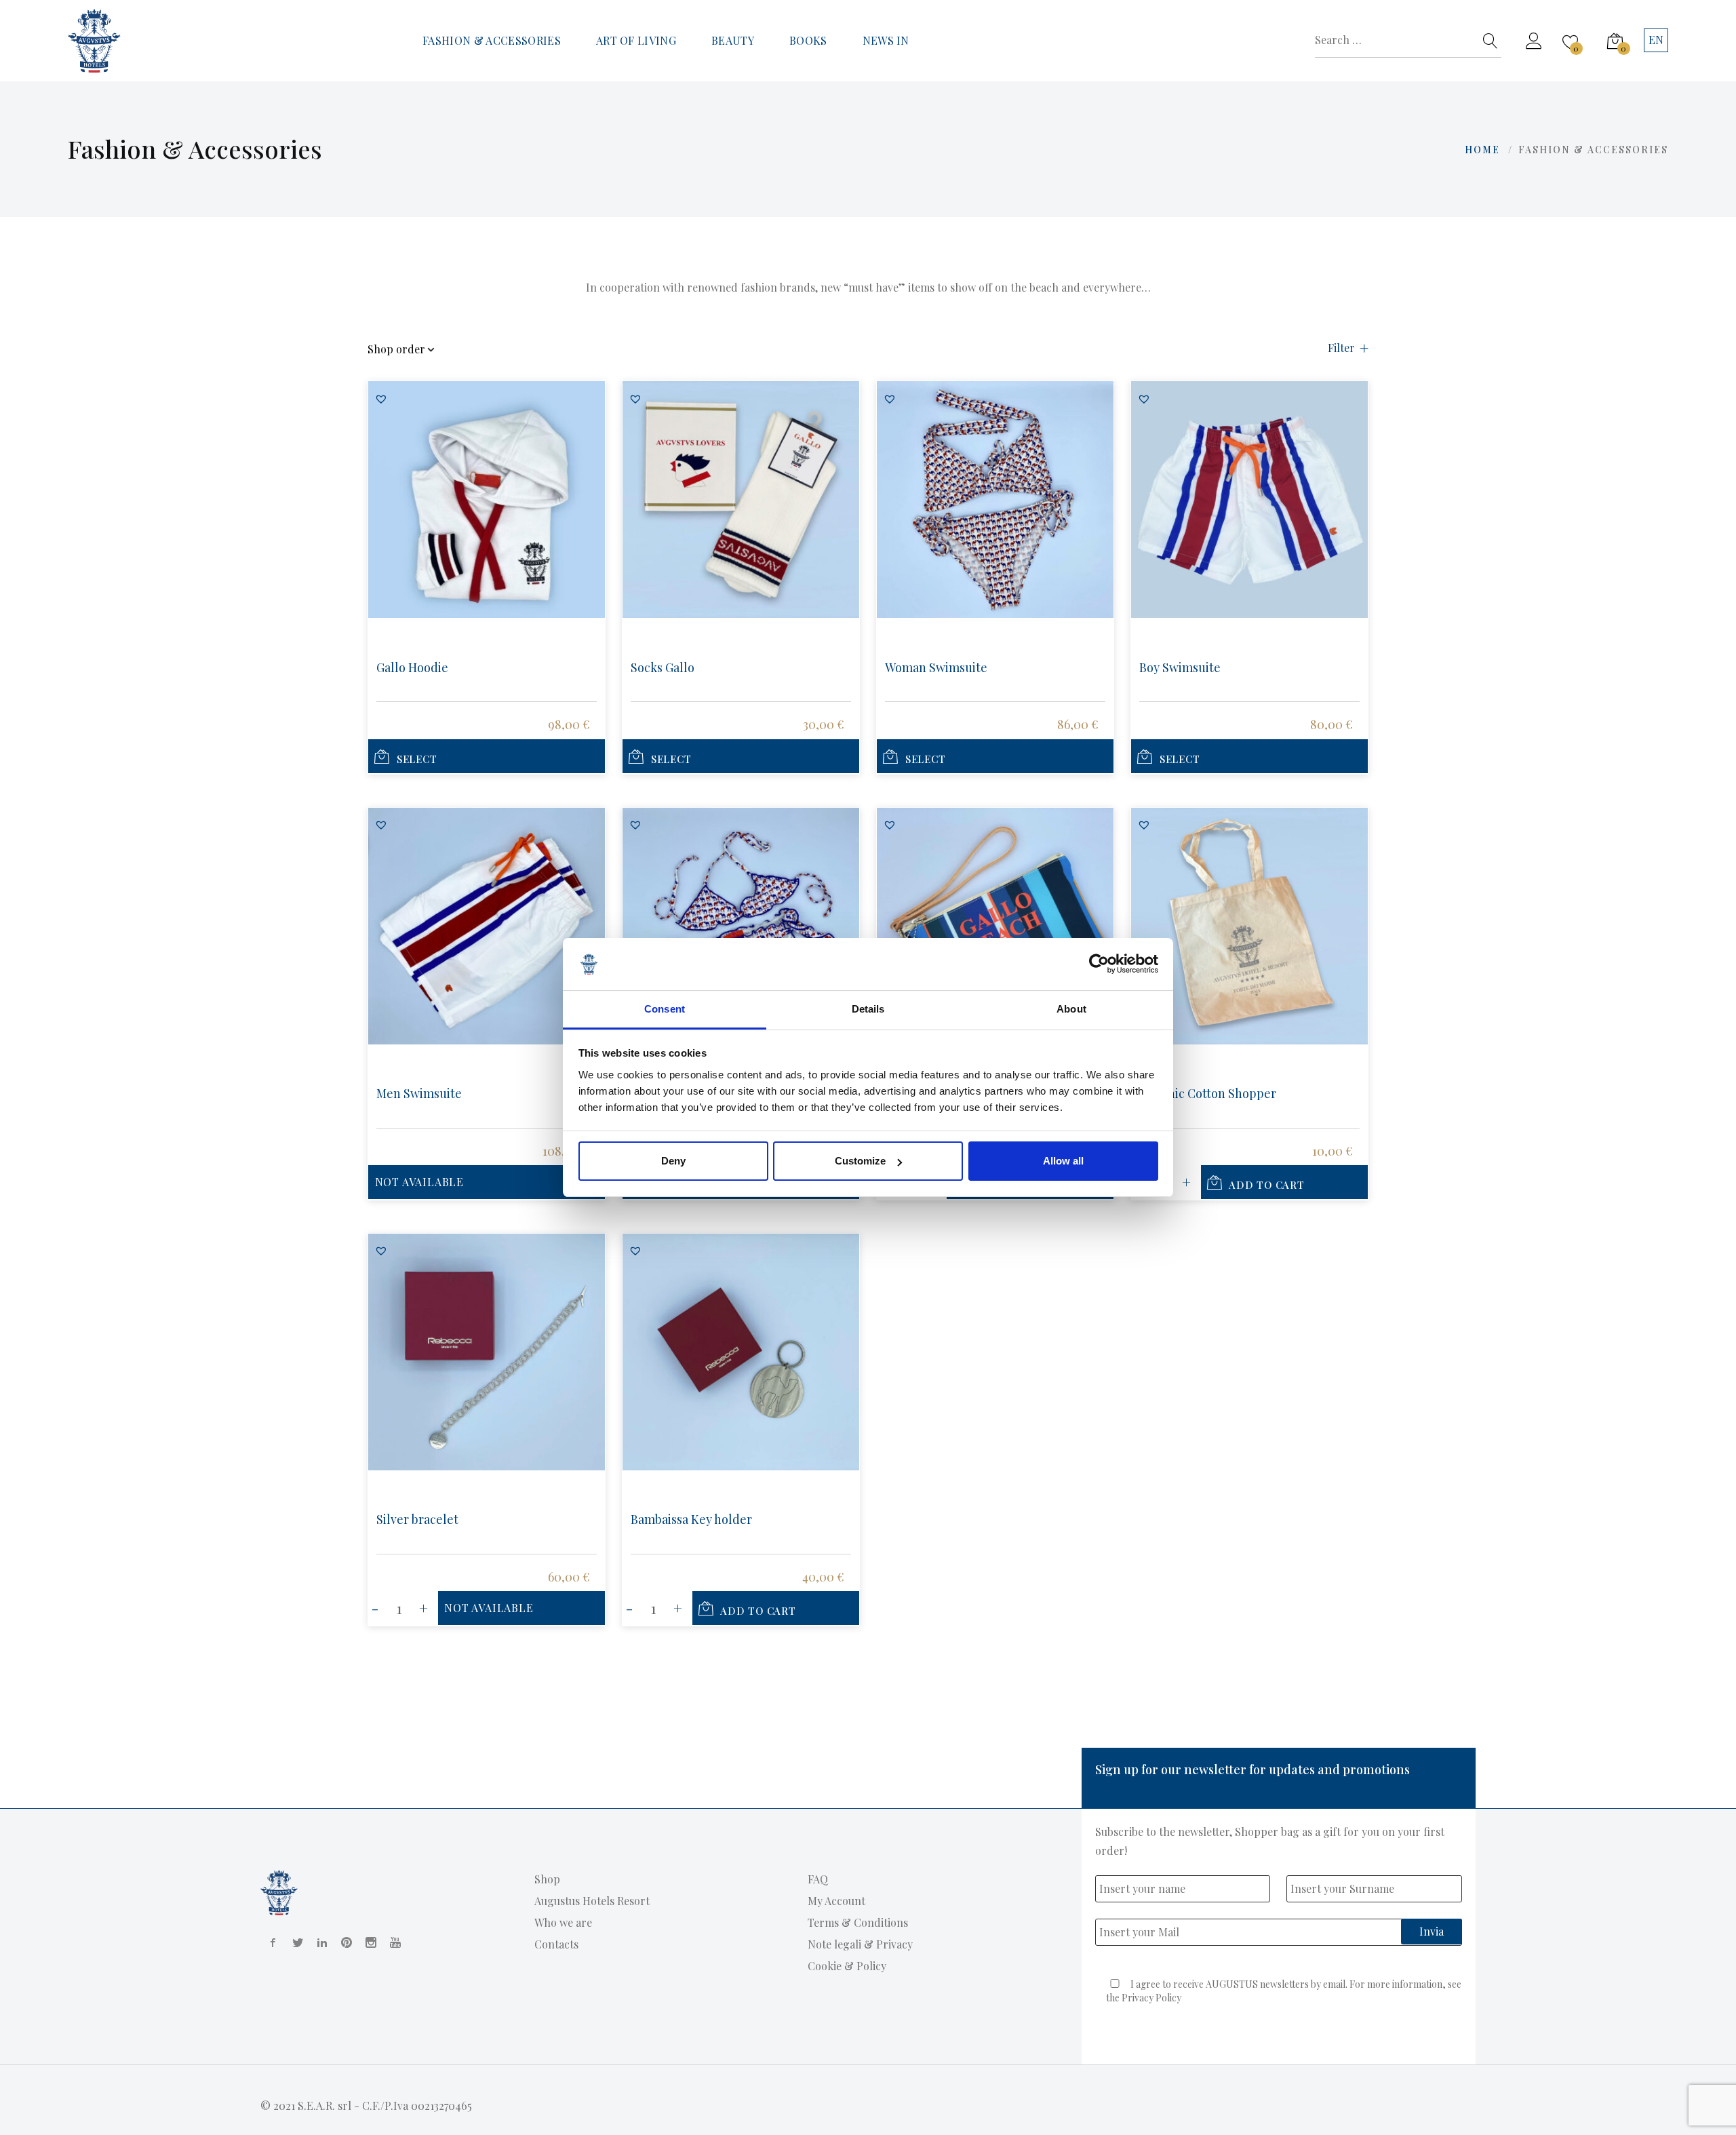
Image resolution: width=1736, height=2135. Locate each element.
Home (1482, 150)
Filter (1341, 348)
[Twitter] (295, 1942)
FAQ (818, 1879)
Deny (673, 1161)
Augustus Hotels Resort (592, 1901)
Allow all (1063, 1161)
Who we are (563, 1922)
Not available (419, 1182)
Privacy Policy (1151, 1998)
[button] (381, 399)
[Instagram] (368, 1942)
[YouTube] (393, 1942)
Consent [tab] (665, 1009)
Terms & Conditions (858, 1922)
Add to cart (1266, 1185)
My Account (836, 1901)
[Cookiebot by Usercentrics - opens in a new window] (1099, 964)
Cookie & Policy (847, 1966)
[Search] (1491, 41)
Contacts (556, 1944)
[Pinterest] (344, 1942)
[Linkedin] (319, 1942)
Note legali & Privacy (860, 1944)
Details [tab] (868, 1009)
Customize (860, 1161)
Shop (547, 1879)
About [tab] (1071, 1009)
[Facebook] (271, 1942)
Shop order (396, 350)
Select (417, 759)
